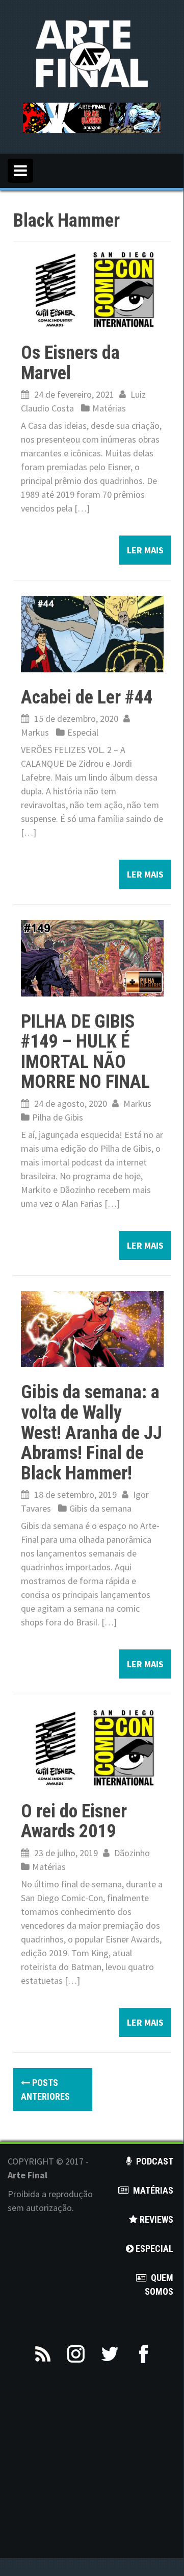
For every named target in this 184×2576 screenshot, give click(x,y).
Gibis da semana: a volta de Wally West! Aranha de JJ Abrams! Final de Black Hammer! (91, 1432)
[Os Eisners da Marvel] (92, 289)
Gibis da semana (100, 1508)
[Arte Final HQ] (92, 53)
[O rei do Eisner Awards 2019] (92, 1747)
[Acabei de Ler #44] (92, 633)
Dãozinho (132, 1853)
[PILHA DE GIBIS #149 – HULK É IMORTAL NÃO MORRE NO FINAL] (92, 957)
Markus (35, 732)
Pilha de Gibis (58, 1117)
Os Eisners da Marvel (70, 363)
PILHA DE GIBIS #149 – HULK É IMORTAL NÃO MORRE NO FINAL (85, 1052)
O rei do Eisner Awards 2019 (74, 1821)
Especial (83, 732)
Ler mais (145, 550)
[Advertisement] (92, 2466)
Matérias (109, 408)
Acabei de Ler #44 (87, 697)
